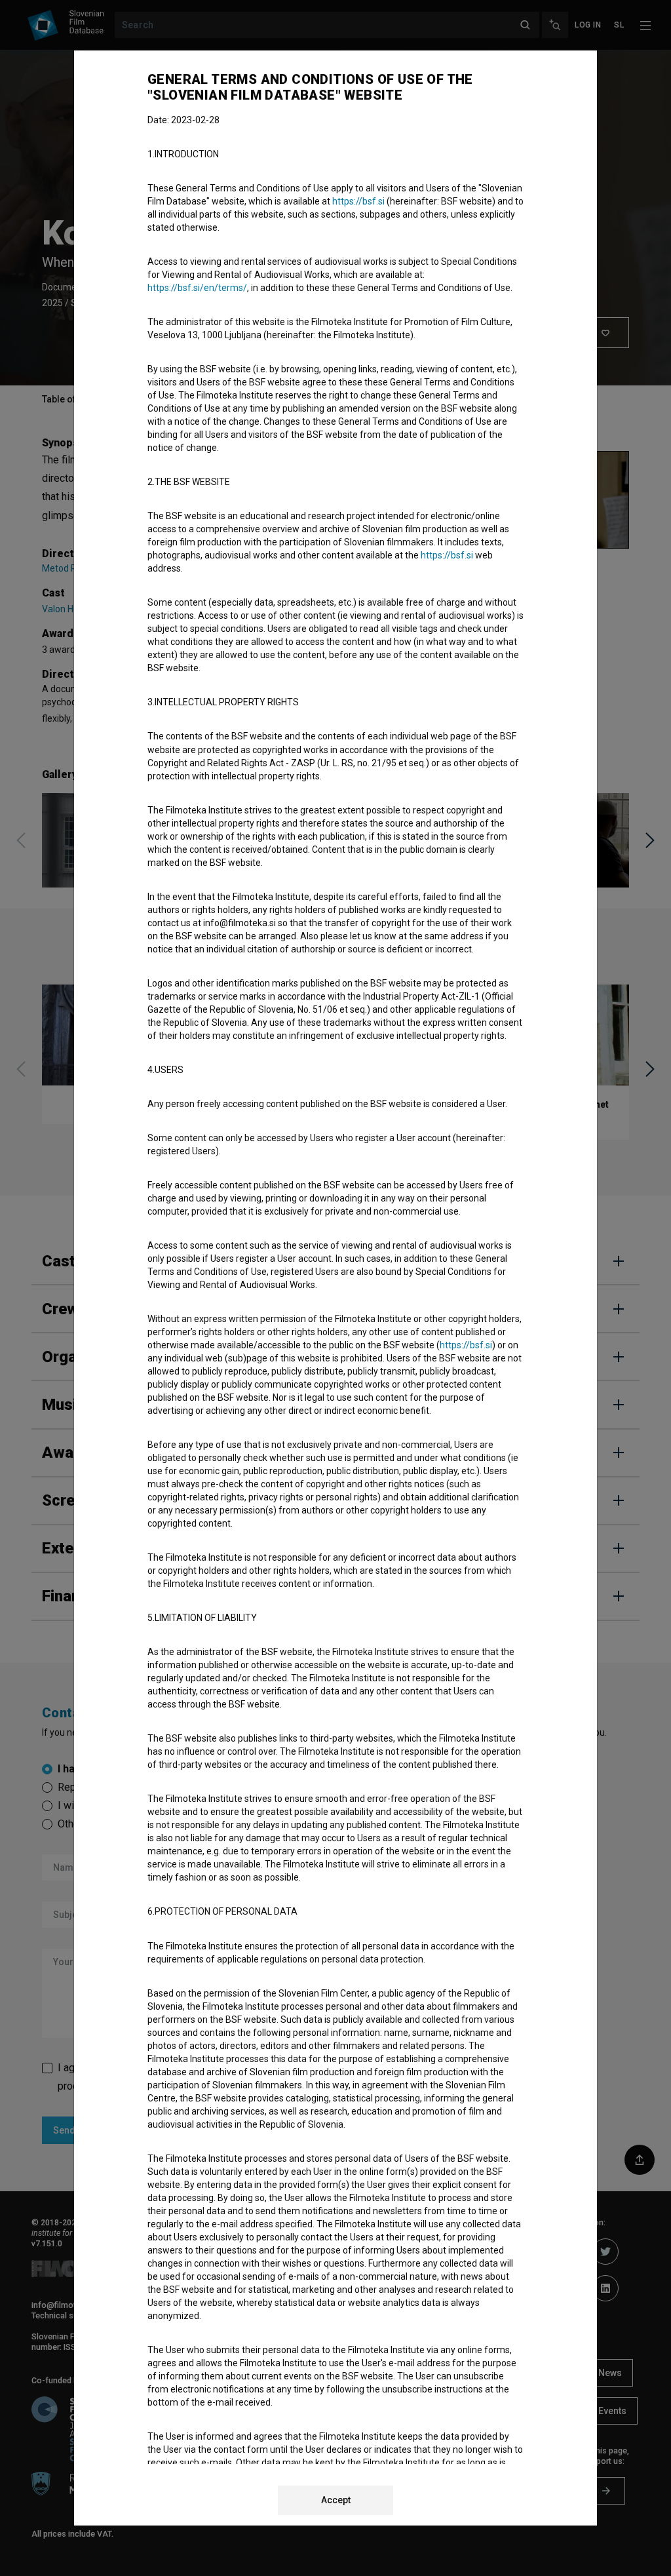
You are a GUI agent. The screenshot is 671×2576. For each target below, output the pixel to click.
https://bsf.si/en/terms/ (197, 288)
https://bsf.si (358, 201)
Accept (336, 2500)
